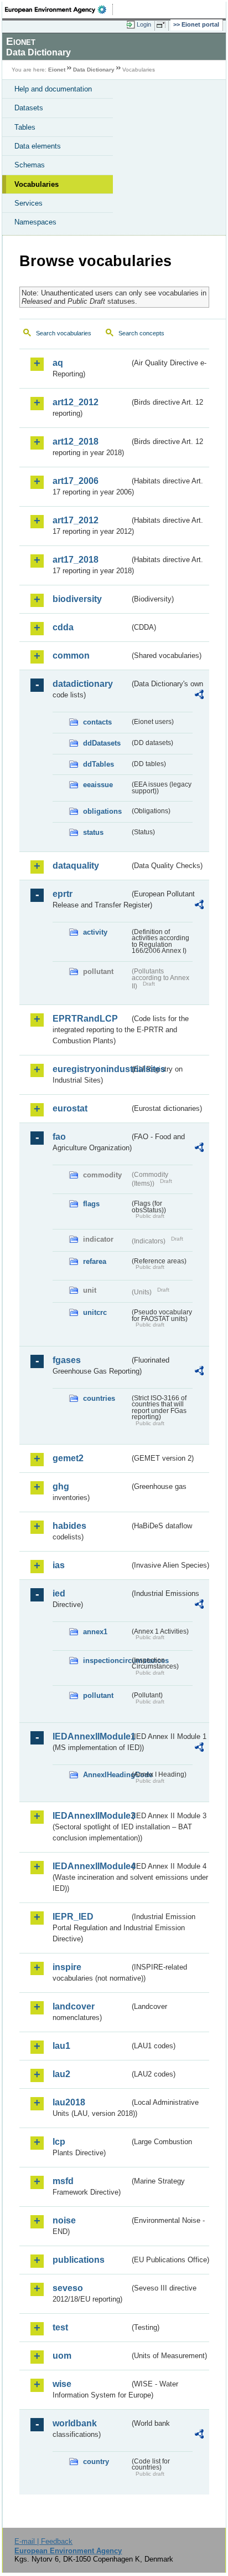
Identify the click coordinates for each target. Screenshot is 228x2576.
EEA (59, 9)
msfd (63, 2181)
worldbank (75, 2423)
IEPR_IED (73, 1917)
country (96, 2462)
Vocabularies (37, 184)
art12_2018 (76, 442)
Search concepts (141, 333)
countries (99, 1398)
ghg (61, 1486)
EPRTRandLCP (85, 1019)
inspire (67, 1967)
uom (62, 2356)
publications (79, 2260)
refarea (95, 1261)
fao (59, 1137)
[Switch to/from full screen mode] (163, 25)
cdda (63, 627)
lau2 (61, 2074)
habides (69, 1526)
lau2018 (69, 2102)
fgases (67, 1360)
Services (28, 203)
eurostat (70, 1108)
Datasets (29, 108)
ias (59, 1565)
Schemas (30, 165)
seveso (68, 2288)
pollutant (98, 1695)
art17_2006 (76, 481)
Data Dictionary (94, 70)
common (71, 656)
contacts (97, 722)
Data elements (38, 146)
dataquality (76, 866)
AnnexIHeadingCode (106, 1775)
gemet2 (68, 1458)
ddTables (99, 764)
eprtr (63, 894)
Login (144, 24)
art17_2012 (76, 520)
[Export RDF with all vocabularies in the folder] (199, 696)
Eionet (57, 70)
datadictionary (83, 684)
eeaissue (98, 785)
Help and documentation (53, 89)
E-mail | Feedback (43, 2541)
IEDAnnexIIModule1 (91, 1736)
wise (62, 2384)
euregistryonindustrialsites (91, 1069)
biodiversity (77, 599)
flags (91, 1204)
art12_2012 (76, 402)
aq (58, 363)
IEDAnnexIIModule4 (91, 1866)
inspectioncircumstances (106, 1661)
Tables (25, 127)
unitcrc (95, 1312)
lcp (59, 2142)
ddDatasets (102, 743)
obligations (102, 811)
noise (64, 2220)
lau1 (61, 2046)
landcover (74, 2006)
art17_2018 (76, 560)
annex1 (95, 1632)
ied (59, 1593)
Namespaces (35, 222)
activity (95, 932)
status (93, 832)
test (60, 2327)
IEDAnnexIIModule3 (91, 1816)
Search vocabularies (64, 333)
